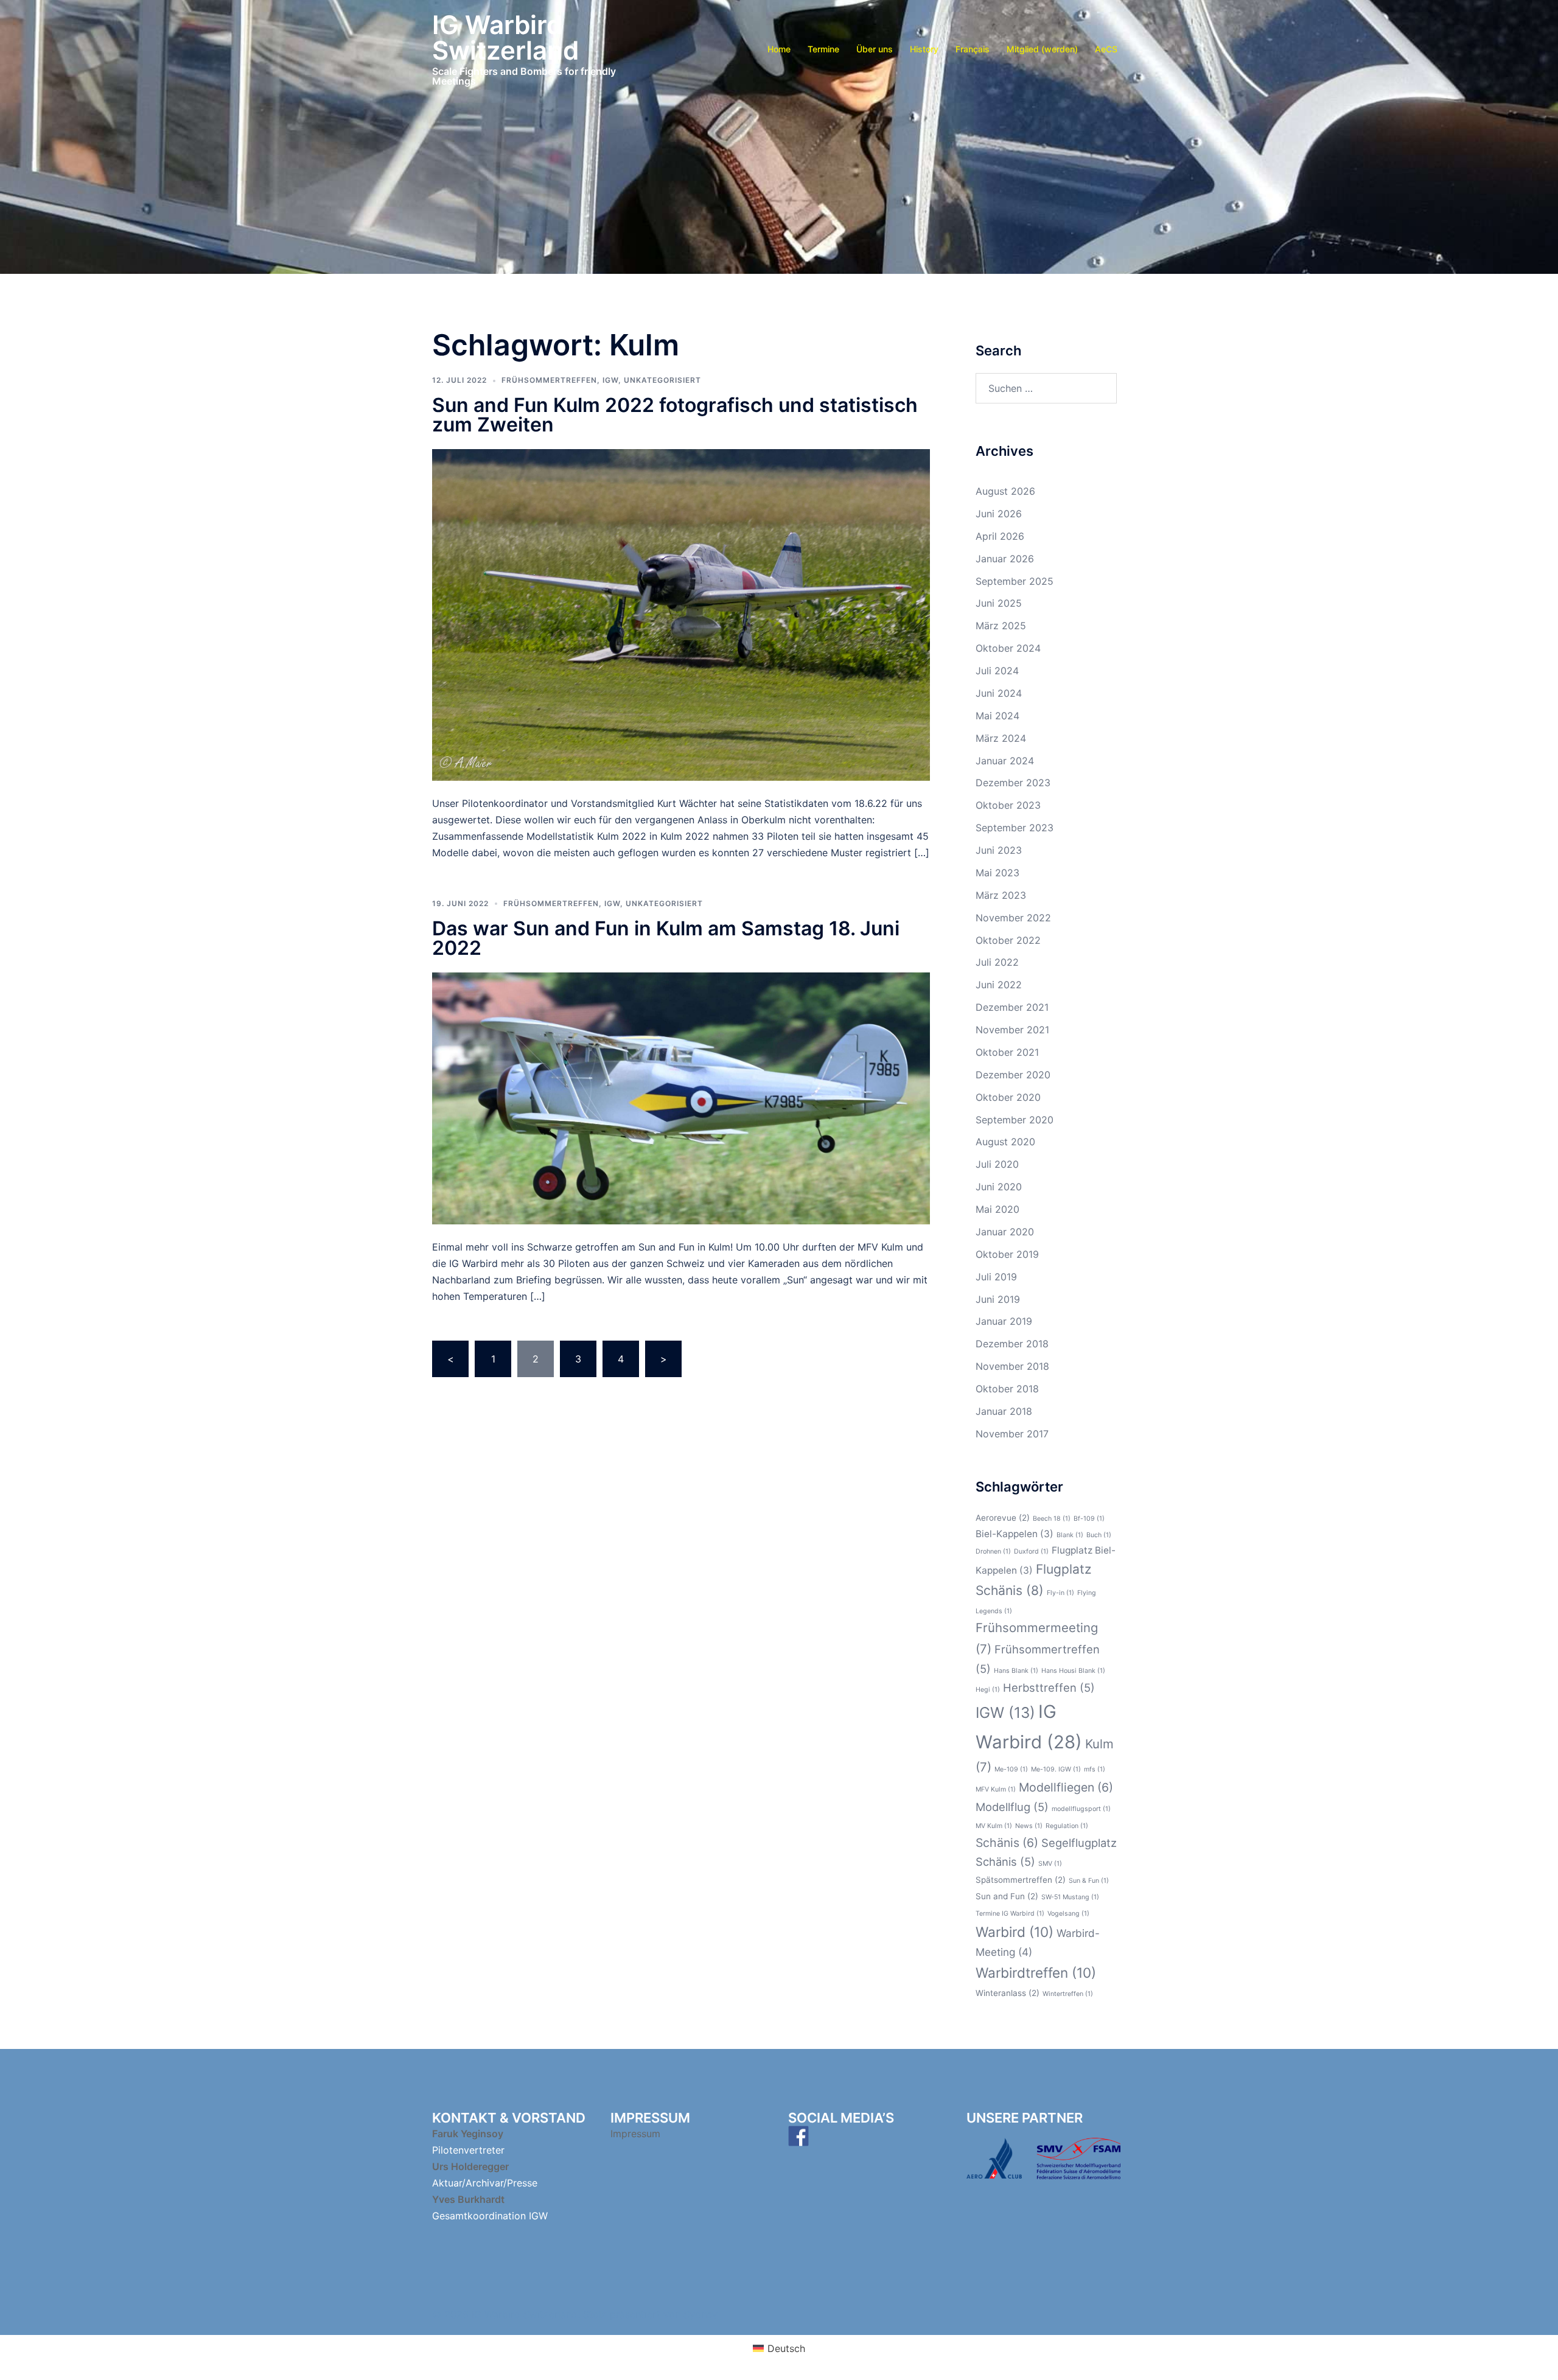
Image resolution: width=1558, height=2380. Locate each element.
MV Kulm (994, 1826)
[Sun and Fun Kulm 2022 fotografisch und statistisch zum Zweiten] (681, 614)
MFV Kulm (996, 1789)
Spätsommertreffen (1021, 1880)
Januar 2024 (1005, 761)
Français (973, 49)
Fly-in (1060, 1593)
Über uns (875, 49)
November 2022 (1013, 918)
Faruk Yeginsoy (468, 2134)
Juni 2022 (999, 985)
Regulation (1067, 1826)
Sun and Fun (1007, 1896)
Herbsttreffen (1049, 1687)
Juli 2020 (997, 1164)
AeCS (1106, 49)
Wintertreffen (1068, 1994)
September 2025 (1015, 581)
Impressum (637, 2134)
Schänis (1007, 1843)
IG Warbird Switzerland (505, 37)
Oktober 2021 (1007, 1052)
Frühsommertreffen (549, 380)
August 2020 (1005, 1142)
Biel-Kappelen (1015, 1534)
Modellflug (1012, 1807)
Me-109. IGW (1056, 1769)
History (924, 49)
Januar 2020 (1005, 1232)
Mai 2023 (997, 873)
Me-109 (1011, 1769)
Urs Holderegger (470, 2166)
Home (779, 49)
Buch (1099, 1535)
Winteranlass (1008, 1993)
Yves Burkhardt (468, 2199)
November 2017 (1012, 1434)
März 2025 (1001, 626)
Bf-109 (1089, 1519)
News (1029, 1826)
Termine (823, 49)
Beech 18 (1052, 1519)
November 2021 (1012, 1030)
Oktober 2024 (1008, 648)
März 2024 (1001, 738)
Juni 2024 (999, 693)
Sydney (700, 2314)
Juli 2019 (996, 1277)
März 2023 (1001, 895)
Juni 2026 (999, 514)
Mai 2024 (997, 716)
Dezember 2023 (1013, 783)
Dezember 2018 (1012, 1344)
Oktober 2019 (1007, 1254)
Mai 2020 (997, 1209)
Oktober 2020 (1008, 1097)
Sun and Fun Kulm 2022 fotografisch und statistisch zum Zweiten (675, 415)
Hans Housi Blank (1073, 1671)
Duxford (1031, 1551)
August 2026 (1005, 491)
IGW (610, 380)
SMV (1050, 1864)
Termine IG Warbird (1010, 1914)
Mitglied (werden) (1042, 49)
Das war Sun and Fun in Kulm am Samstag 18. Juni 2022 (666, 938)
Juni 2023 (999, 850)
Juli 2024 (997, 671)
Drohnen (993, 1551)
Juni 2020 (999, 1187)
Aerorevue (1003, 1518)
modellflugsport (1081, 1809)
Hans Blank (1016, 1671)
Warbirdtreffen (1036, 1973)
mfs (1095, 1769)
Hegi (988, 1690)
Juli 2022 (997, 962)
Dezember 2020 (1013, 1075)
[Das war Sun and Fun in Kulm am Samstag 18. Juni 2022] (681, 1097)
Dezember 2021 (1012, 1007)
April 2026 (1000, 536)
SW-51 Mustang (1070, 1897)
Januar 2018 (1004, 1411)
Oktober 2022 (1008, 940)
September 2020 (1015, 1120)
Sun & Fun (1089, 1881)
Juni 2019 (998, 1299)
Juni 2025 (999, 603)
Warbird (1015, 1932)
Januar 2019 (1004, 1321)
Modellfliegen (1066, 1787)
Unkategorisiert (662, 380)
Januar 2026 (1005, 559)
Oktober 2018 (1007, 1389)
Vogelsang (1068, 1914)
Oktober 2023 (1008, 805)
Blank (1070, 1535)
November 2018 (1012, 1366)
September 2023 (1015, 828)
